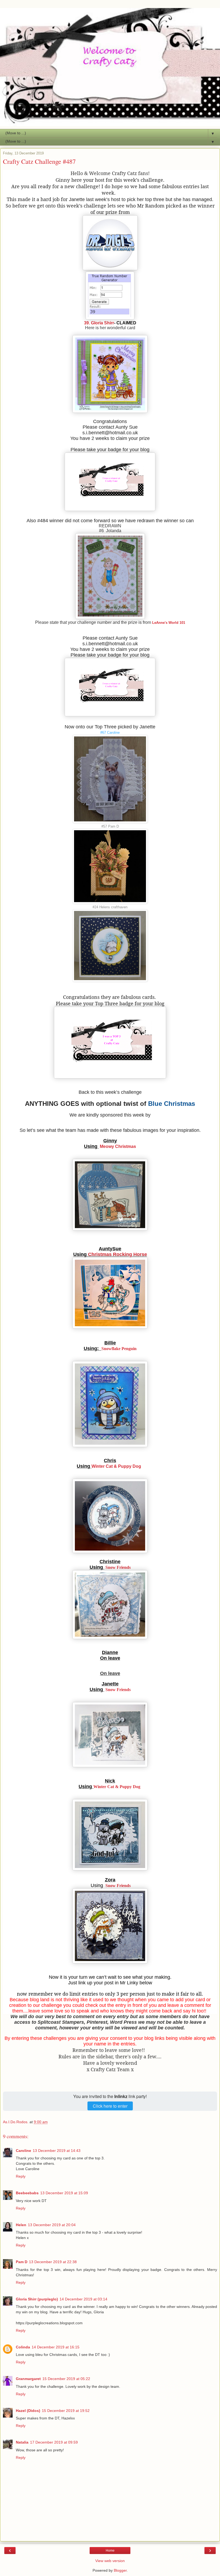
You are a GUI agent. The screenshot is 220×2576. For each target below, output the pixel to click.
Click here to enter (110, 2106)
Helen (21, 2225)
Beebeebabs (27, 2193)
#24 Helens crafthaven (110, 907)
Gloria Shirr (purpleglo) (37, 2299)
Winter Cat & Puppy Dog (116, 1466)
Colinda (23, 2347)
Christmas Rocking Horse (117, 1254)
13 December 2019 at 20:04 (52, 2225)
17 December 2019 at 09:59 (54, 2442)
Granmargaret (28, 2379)
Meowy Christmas (118, 1146)
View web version (110, 2561)
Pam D (22, 2262)
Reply (21, 2176)
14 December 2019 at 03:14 (83, 2299)
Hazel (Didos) (28, 2411)
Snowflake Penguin (119, 1349)
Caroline (23, 2151)
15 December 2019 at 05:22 (66, 2379)
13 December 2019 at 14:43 (57, 2151)
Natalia (22, 2442)
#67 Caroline (110, 733)
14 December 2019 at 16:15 (56, 2347)
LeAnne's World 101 (169, 623)
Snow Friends (118, 1567)
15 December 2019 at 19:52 (66, 2411)
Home (110, 2551)
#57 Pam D (110, 826)
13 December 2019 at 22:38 (53, 2262)
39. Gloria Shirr (99, 323)
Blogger (120, 2570)
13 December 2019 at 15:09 (64, 2193)
